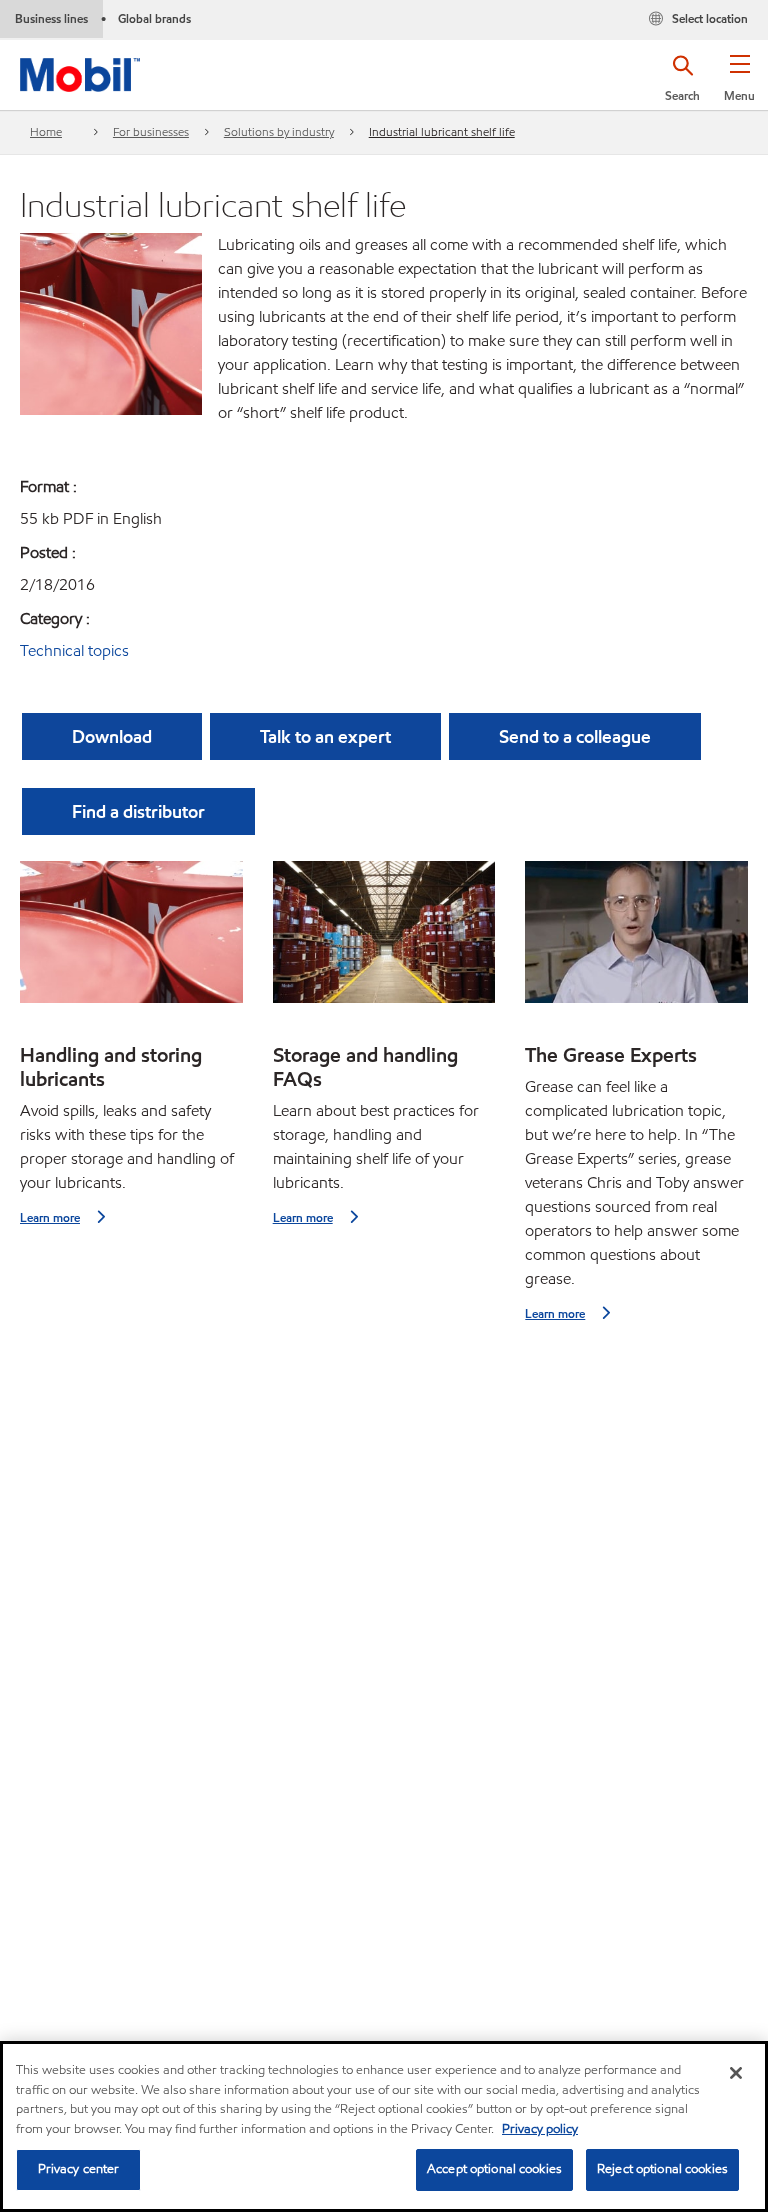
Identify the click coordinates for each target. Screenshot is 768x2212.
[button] (739, 85)
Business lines (51, 18)
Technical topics (74, 650)
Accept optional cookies (494, 2169)
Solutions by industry (279, 131)
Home (46, 131)
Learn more (50, 1217)
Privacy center (79, 2169)
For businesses (151, 131)
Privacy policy (540, 2129)
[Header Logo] (80, 70)
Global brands (154, 18)
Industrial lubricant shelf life (442, 131)
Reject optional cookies (662, 2169)
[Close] (736, 2073)
